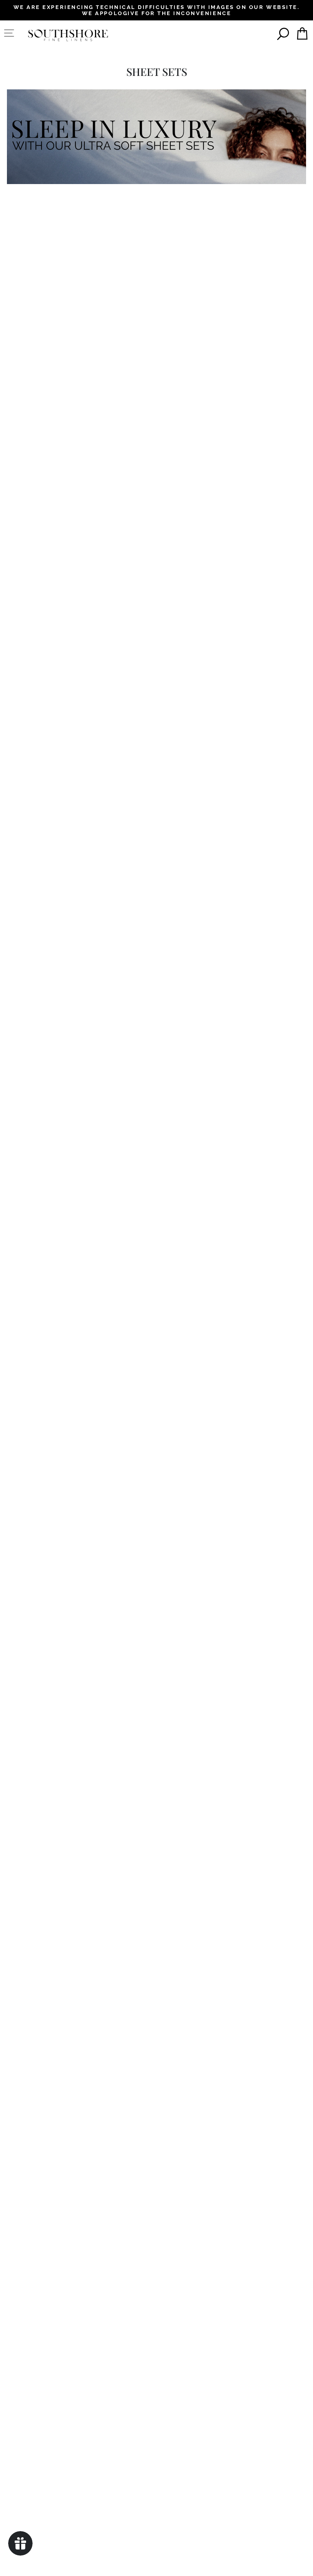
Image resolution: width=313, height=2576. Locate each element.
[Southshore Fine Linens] (68, 35)
